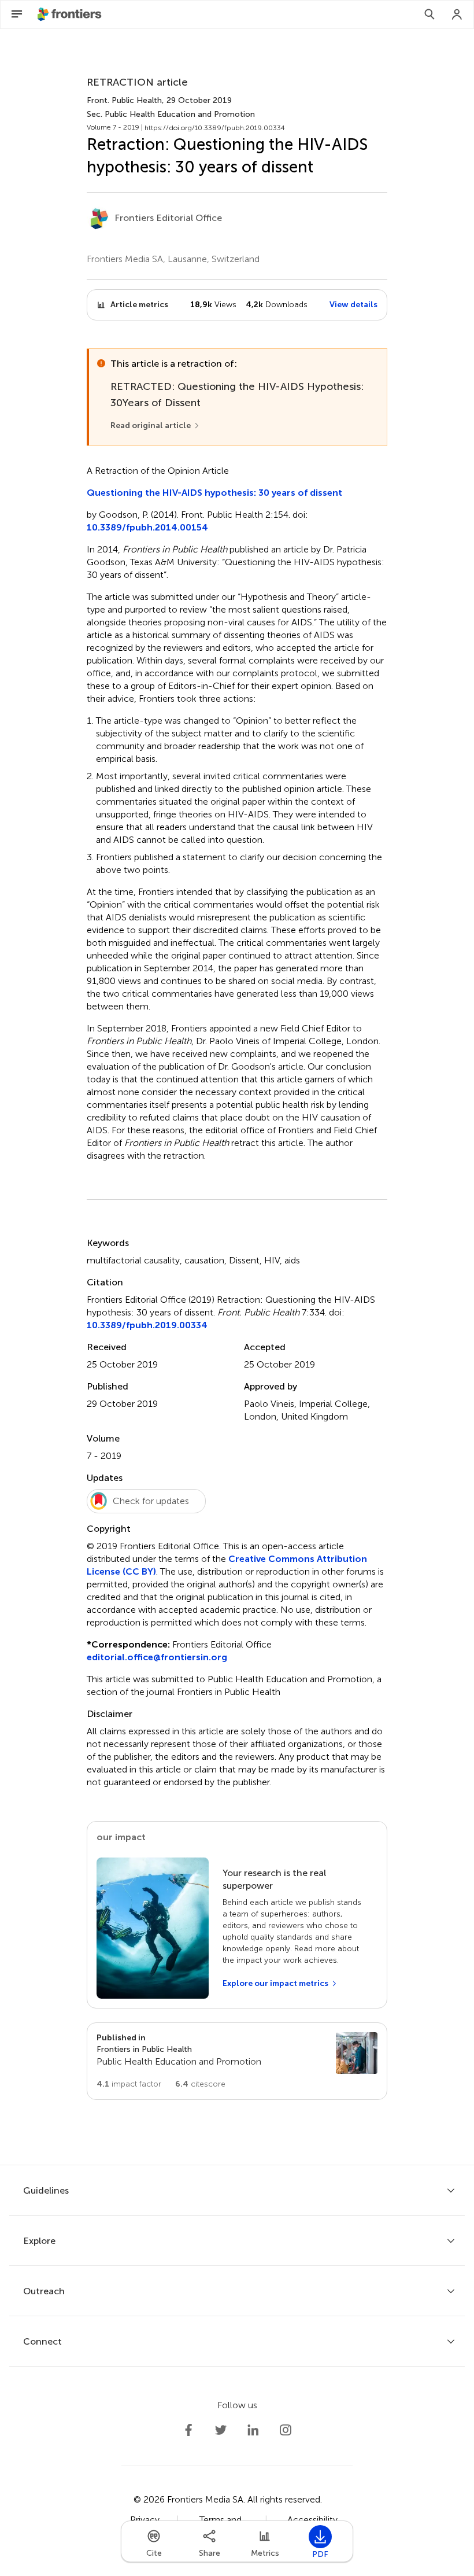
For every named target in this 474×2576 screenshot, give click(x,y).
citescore (200, 2084)
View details (353, 305)
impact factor (129, 2084)
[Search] (429, 14)
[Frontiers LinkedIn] (253, 2430)
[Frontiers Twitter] (221, 2430)
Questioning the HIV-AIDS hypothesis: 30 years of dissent (214, 493)
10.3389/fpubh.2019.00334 (147, 1325)
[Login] (457, 14)
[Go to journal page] (357, 2053)
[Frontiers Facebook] (188, 2430)
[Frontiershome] (71, 14)
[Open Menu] (17, 14)
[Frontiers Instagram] (286, 2430)
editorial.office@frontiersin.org (157, 1657)
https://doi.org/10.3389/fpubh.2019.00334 (215, 128)
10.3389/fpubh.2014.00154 (147, 527)
